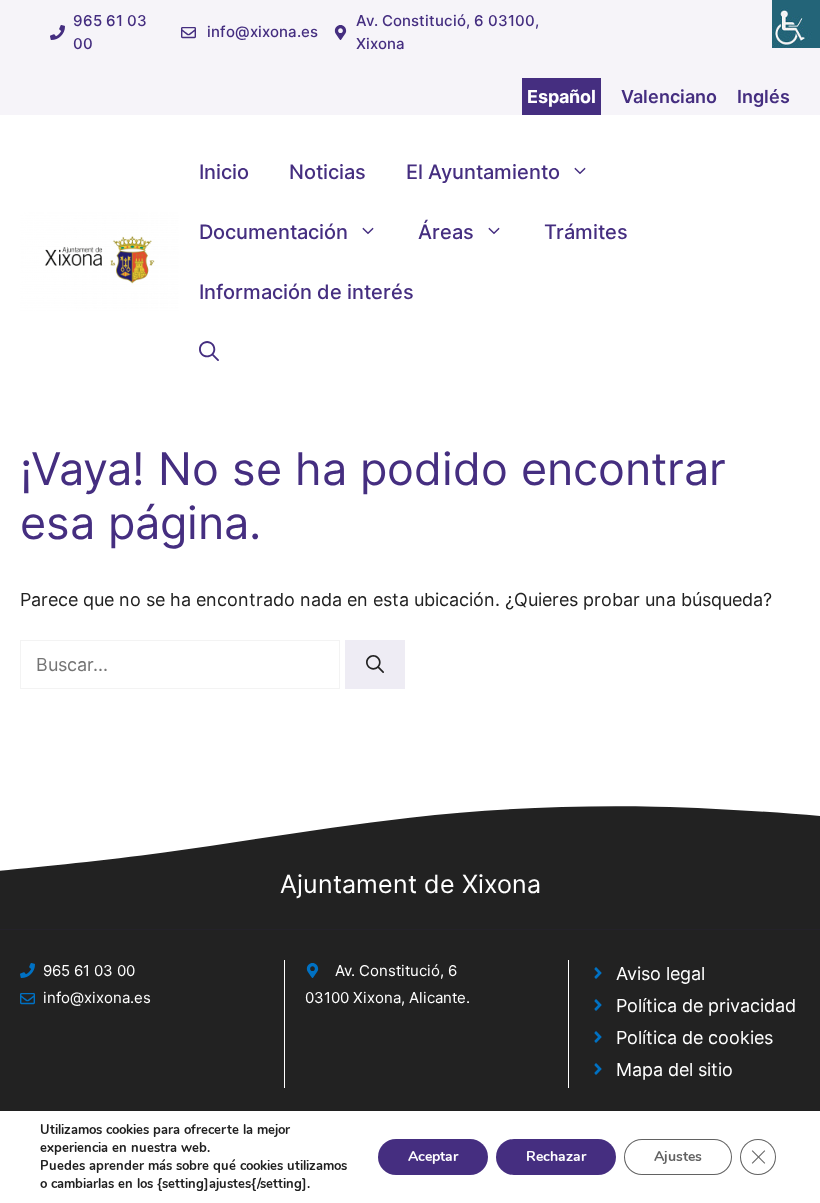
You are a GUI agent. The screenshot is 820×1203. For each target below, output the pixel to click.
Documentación (273, 232)
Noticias (327, 172)
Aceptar (433, 1156)
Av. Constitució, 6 (396, 970)
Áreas (446, 232)
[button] (209, 352)
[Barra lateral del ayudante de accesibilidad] (796, 24)
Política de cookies (694, 1037)
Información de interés (306, 292)
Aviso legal (660, 973)
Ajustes (678, 1156)
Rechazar (556, 1156)
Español (561, 96)
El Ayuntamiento (483, 172)
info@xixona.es (262, 31)
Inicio (224, 172)
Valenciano (669, 96)
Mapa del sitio (674, 1069)
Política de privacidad (706, 1005)
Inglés (763, 96)
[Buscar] (375, 664)
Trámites (586, 232)
